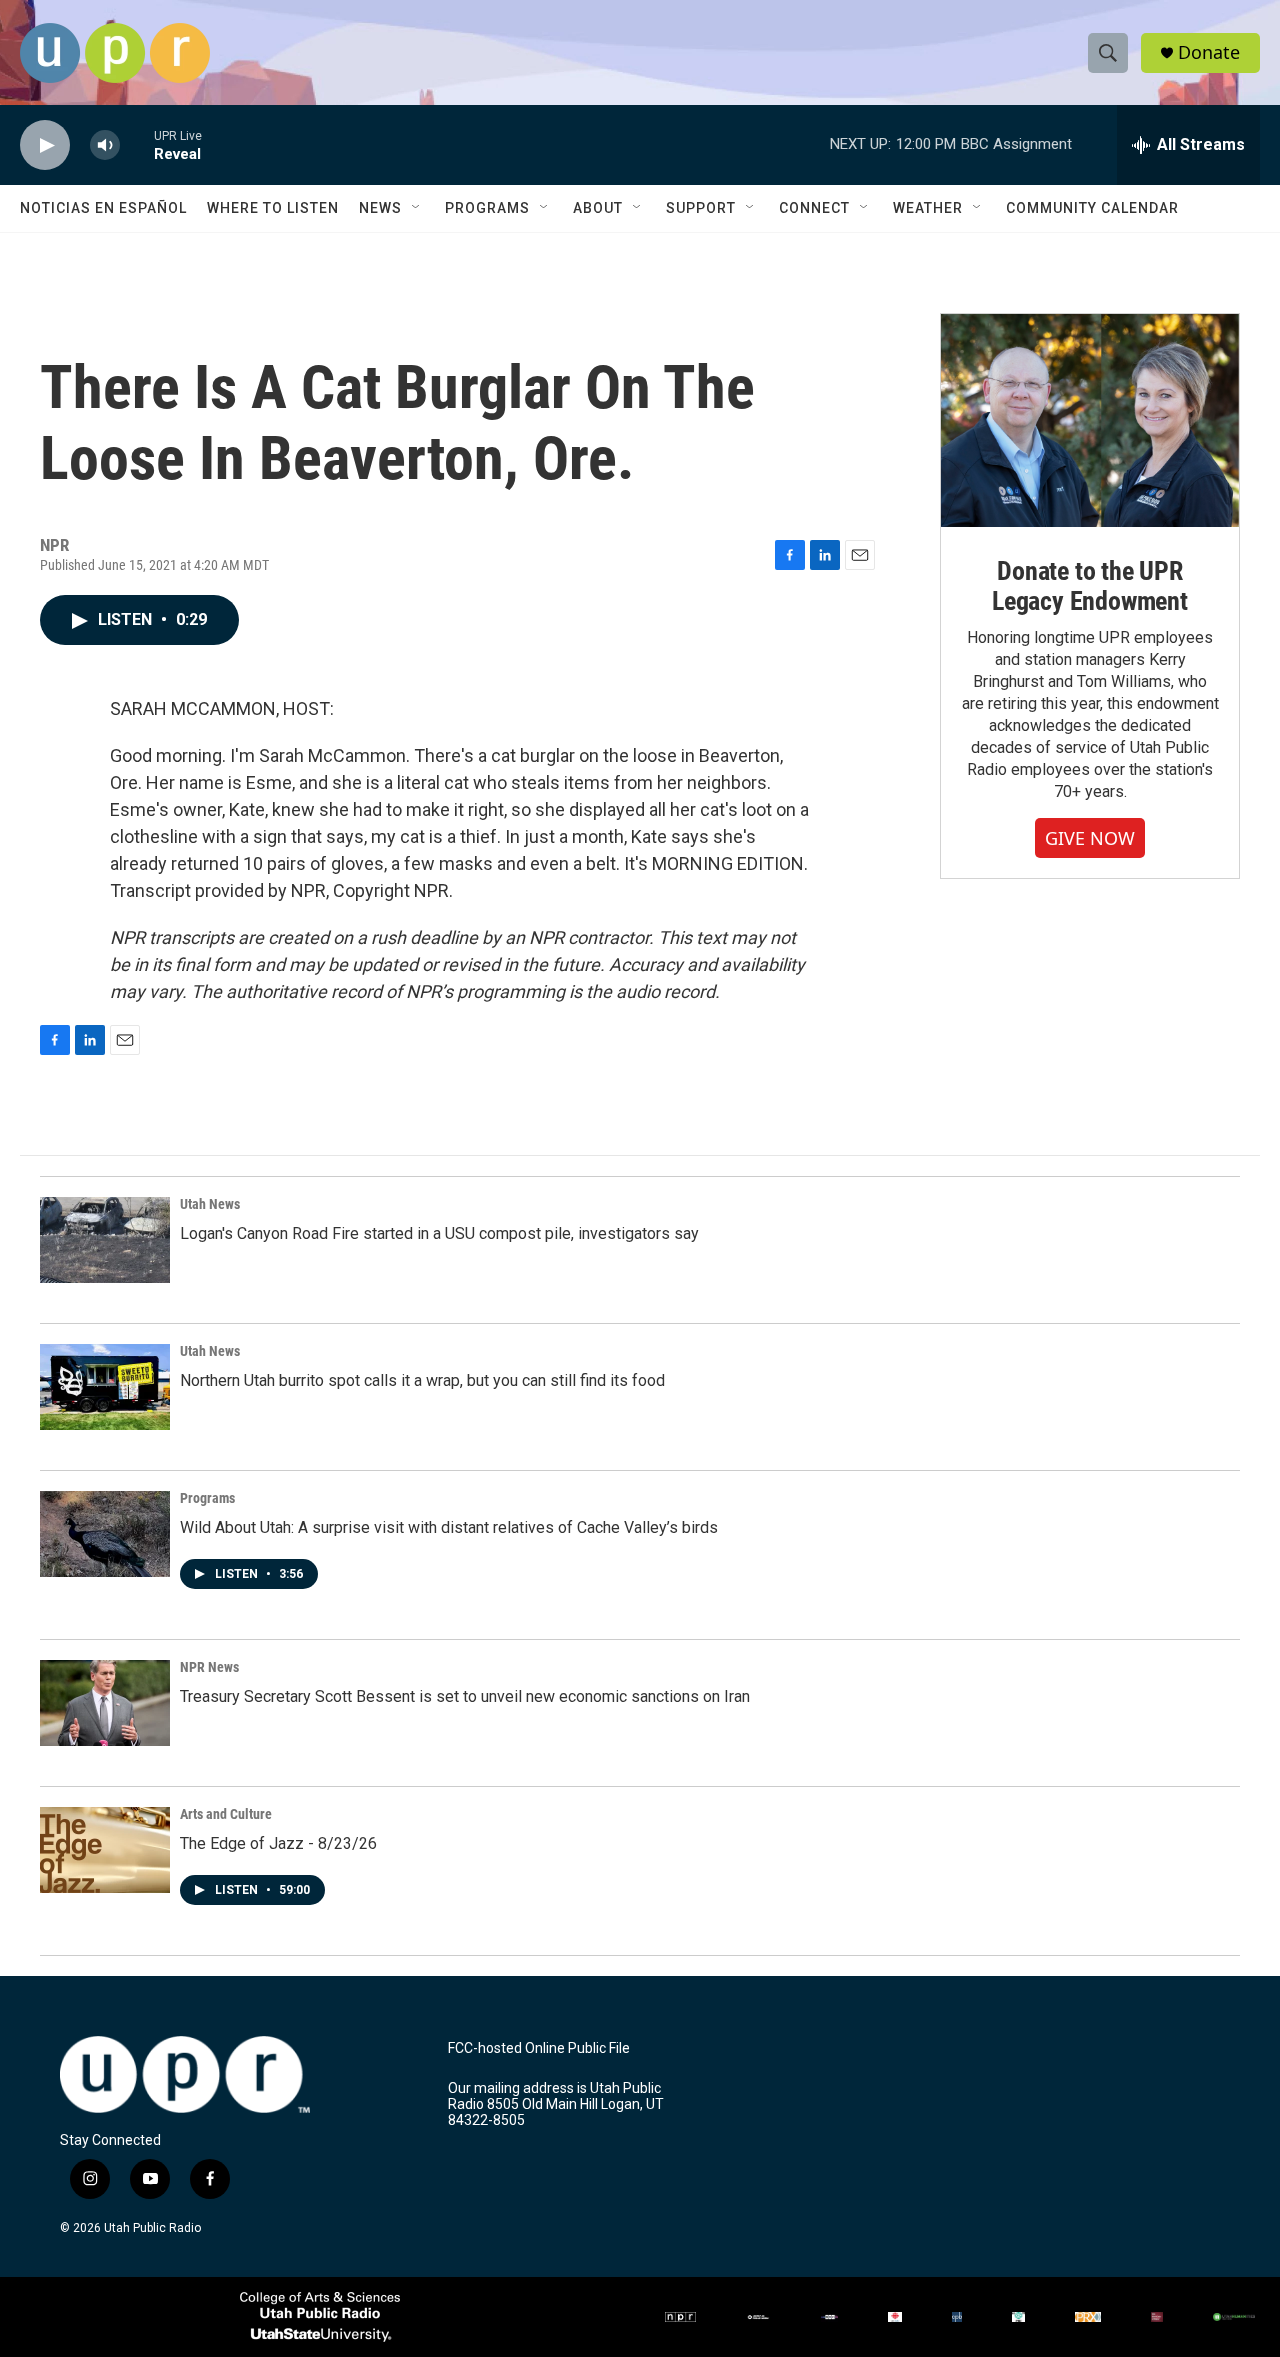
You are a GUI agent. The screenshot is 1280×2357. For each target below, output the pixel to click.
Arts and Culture (226, 1814)
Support (701, 208)
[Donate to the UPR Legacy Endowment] (1090, 420)
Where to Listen (273, 208)
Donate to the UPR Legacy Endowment (1090, 586)
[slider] (137, 144)
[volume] (105, 145)
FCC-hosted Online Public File (539, 2048)
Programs (487, 208)
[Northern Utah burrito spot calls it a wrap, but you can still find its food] (105, 1387)
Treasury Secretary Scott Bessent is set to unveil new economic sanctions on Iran (465, 1696)
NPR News (209, 1667)
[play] (45, 145)
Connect (814, 208)
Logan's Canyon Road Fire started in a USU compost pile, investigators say (439, 1233)
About (598, 208)
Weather (928, 208)
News (380, 208)
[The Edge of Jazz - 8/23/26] (105, 1850)
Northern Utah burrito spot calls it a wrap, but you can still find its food (422, 1380)
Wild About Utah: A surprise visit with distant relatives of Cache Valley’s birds (449, 1527)
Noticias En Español (103, 208)
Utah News (210, 1204)
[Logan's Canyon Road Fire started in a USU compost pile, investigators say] (105, 1240)
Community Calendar (1092, 208)
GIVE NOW (1090, 838)
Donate (1209, 52)
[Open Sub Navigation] (417, 208)
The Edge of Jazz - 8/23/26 (278, 1843)
